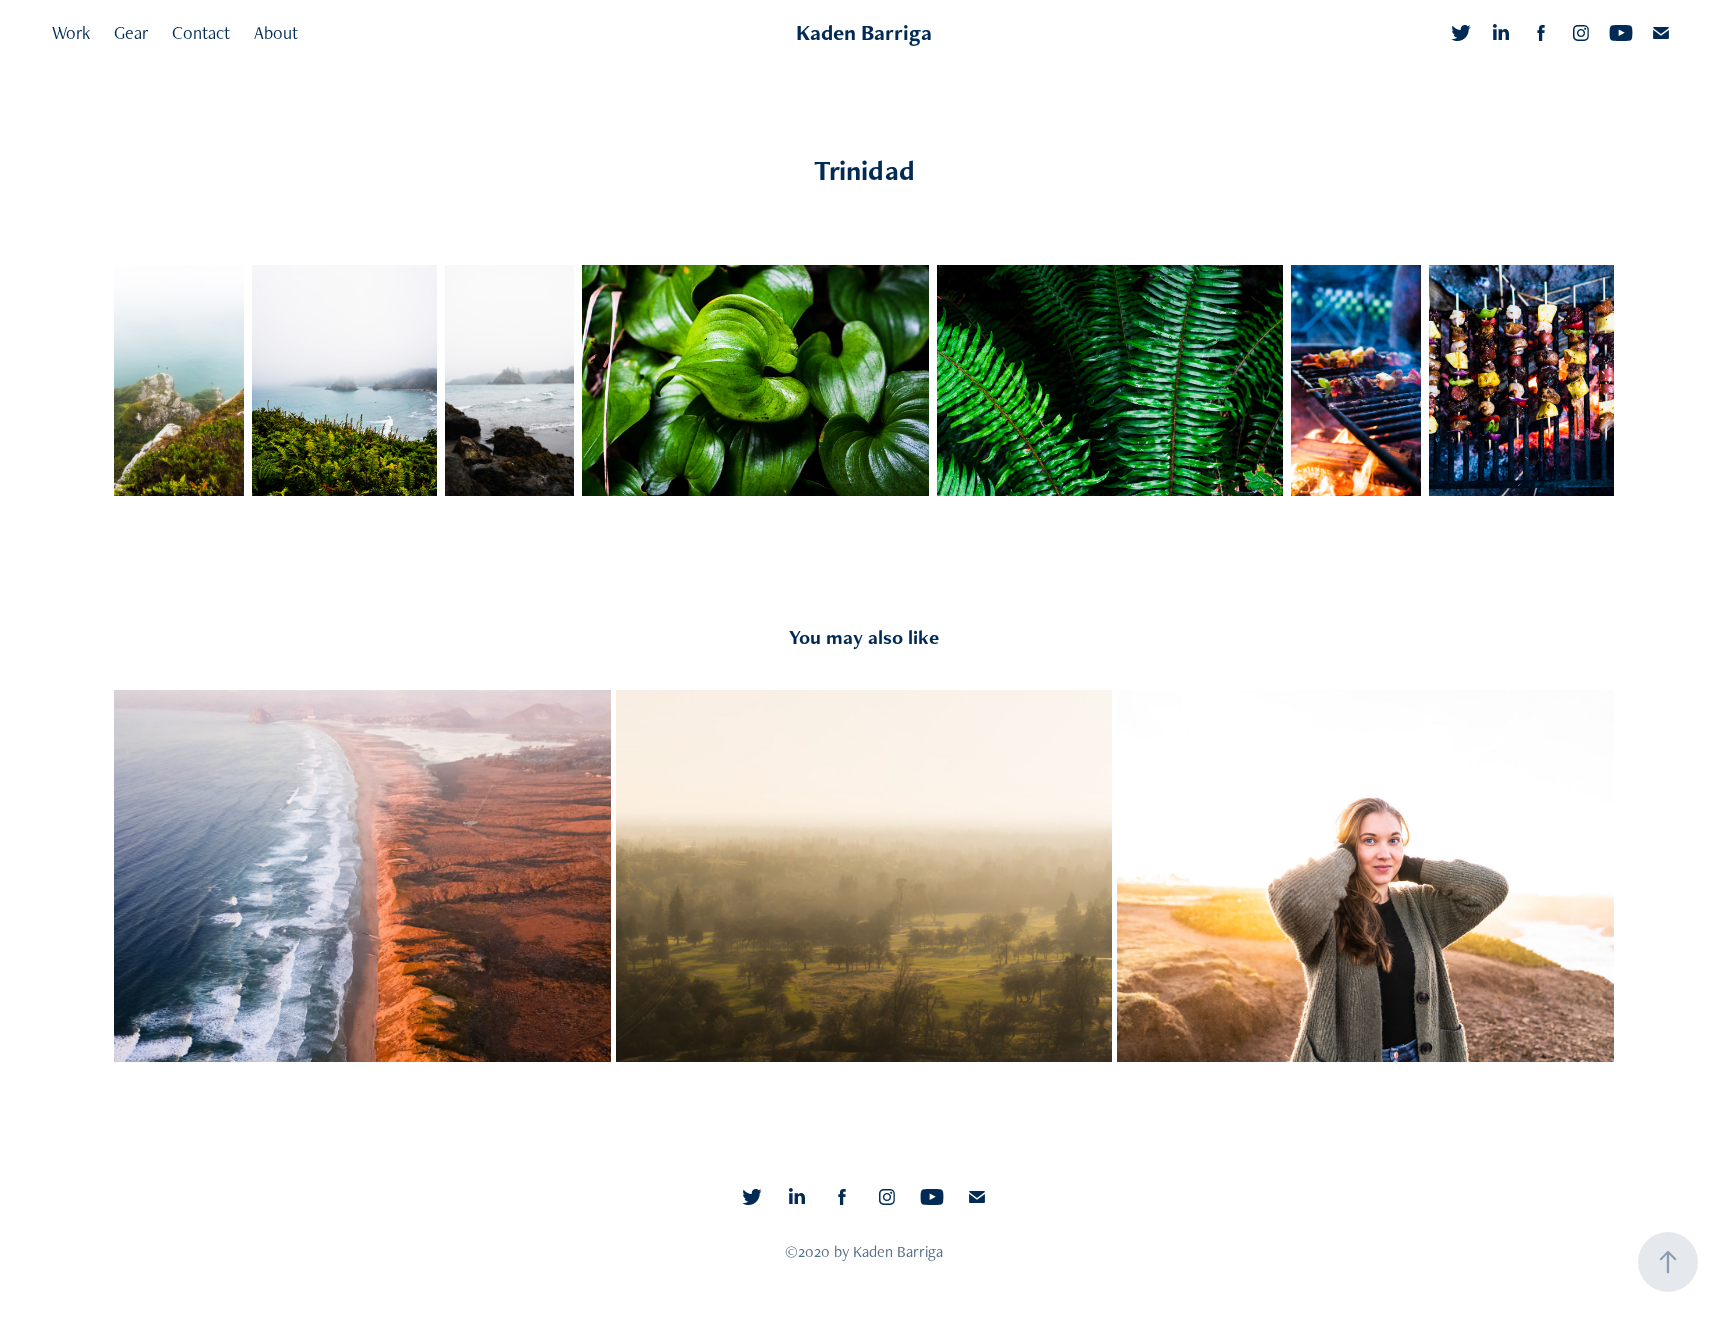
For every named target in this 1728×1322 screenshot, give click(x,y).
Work (71, 32)
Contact (201, 32)
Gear (131, 32)
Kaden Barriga (864, 32)
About (276, 32)
